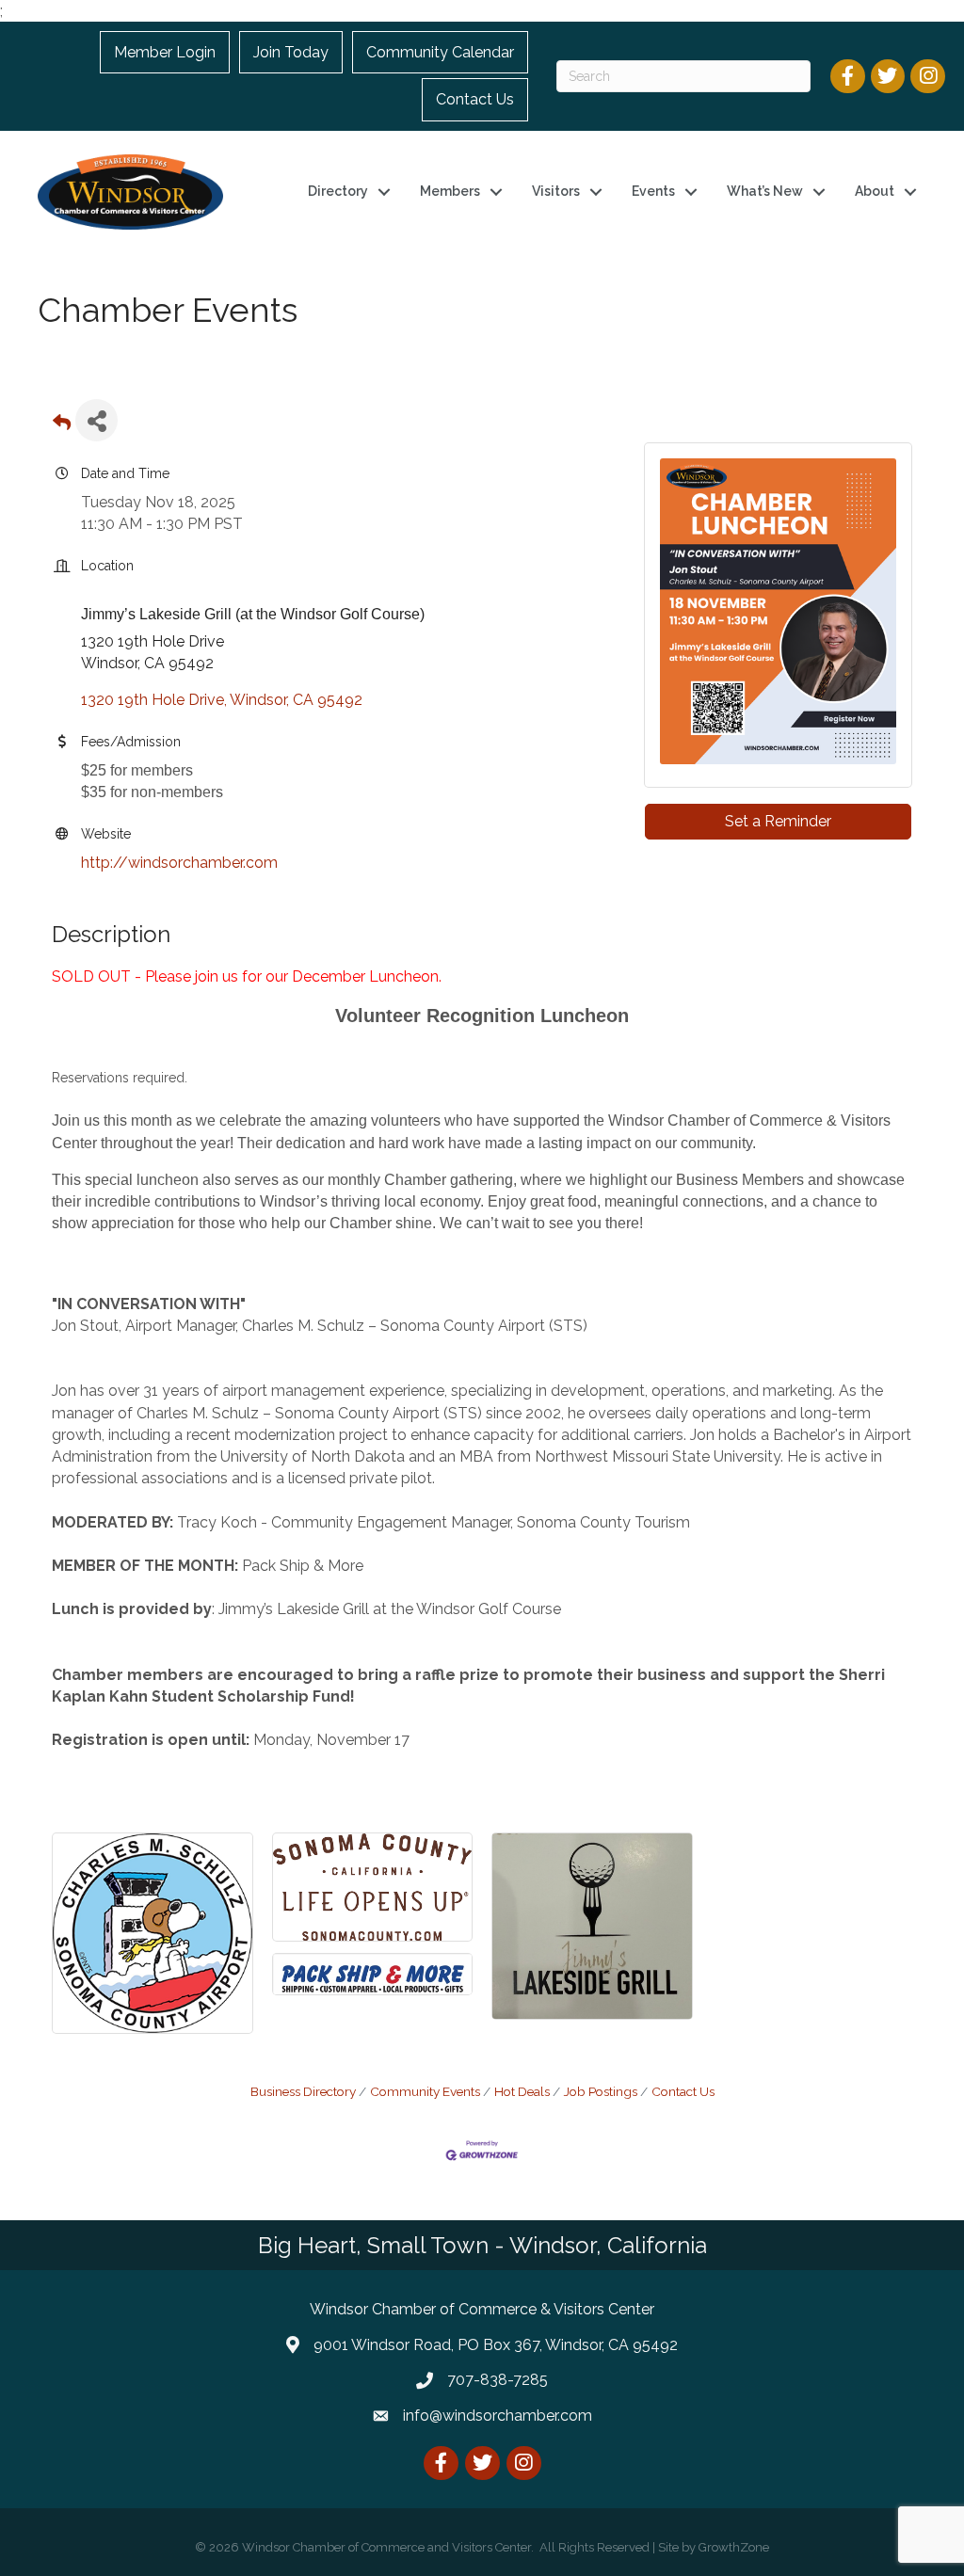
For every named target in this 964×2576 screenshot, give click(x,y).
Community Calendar (440, 52)
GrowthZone (734, 2547)
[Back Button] (62, 426)
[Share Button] (96, 420)
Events (653, 191)
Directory (338, 191)
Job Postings (601, 2091)
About (875, 191)
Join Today (291, 52)
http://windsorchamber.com (179, 863)
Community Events (425, 2091)
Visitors (556, 191)
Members (450, 191)
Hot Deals (522, 2091)
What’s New (765, 191)
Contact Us (475, 99)
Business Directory (303, 2091)
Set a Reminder (778, 821)
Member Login (165, 52)
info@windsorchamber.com (498, 2416)
